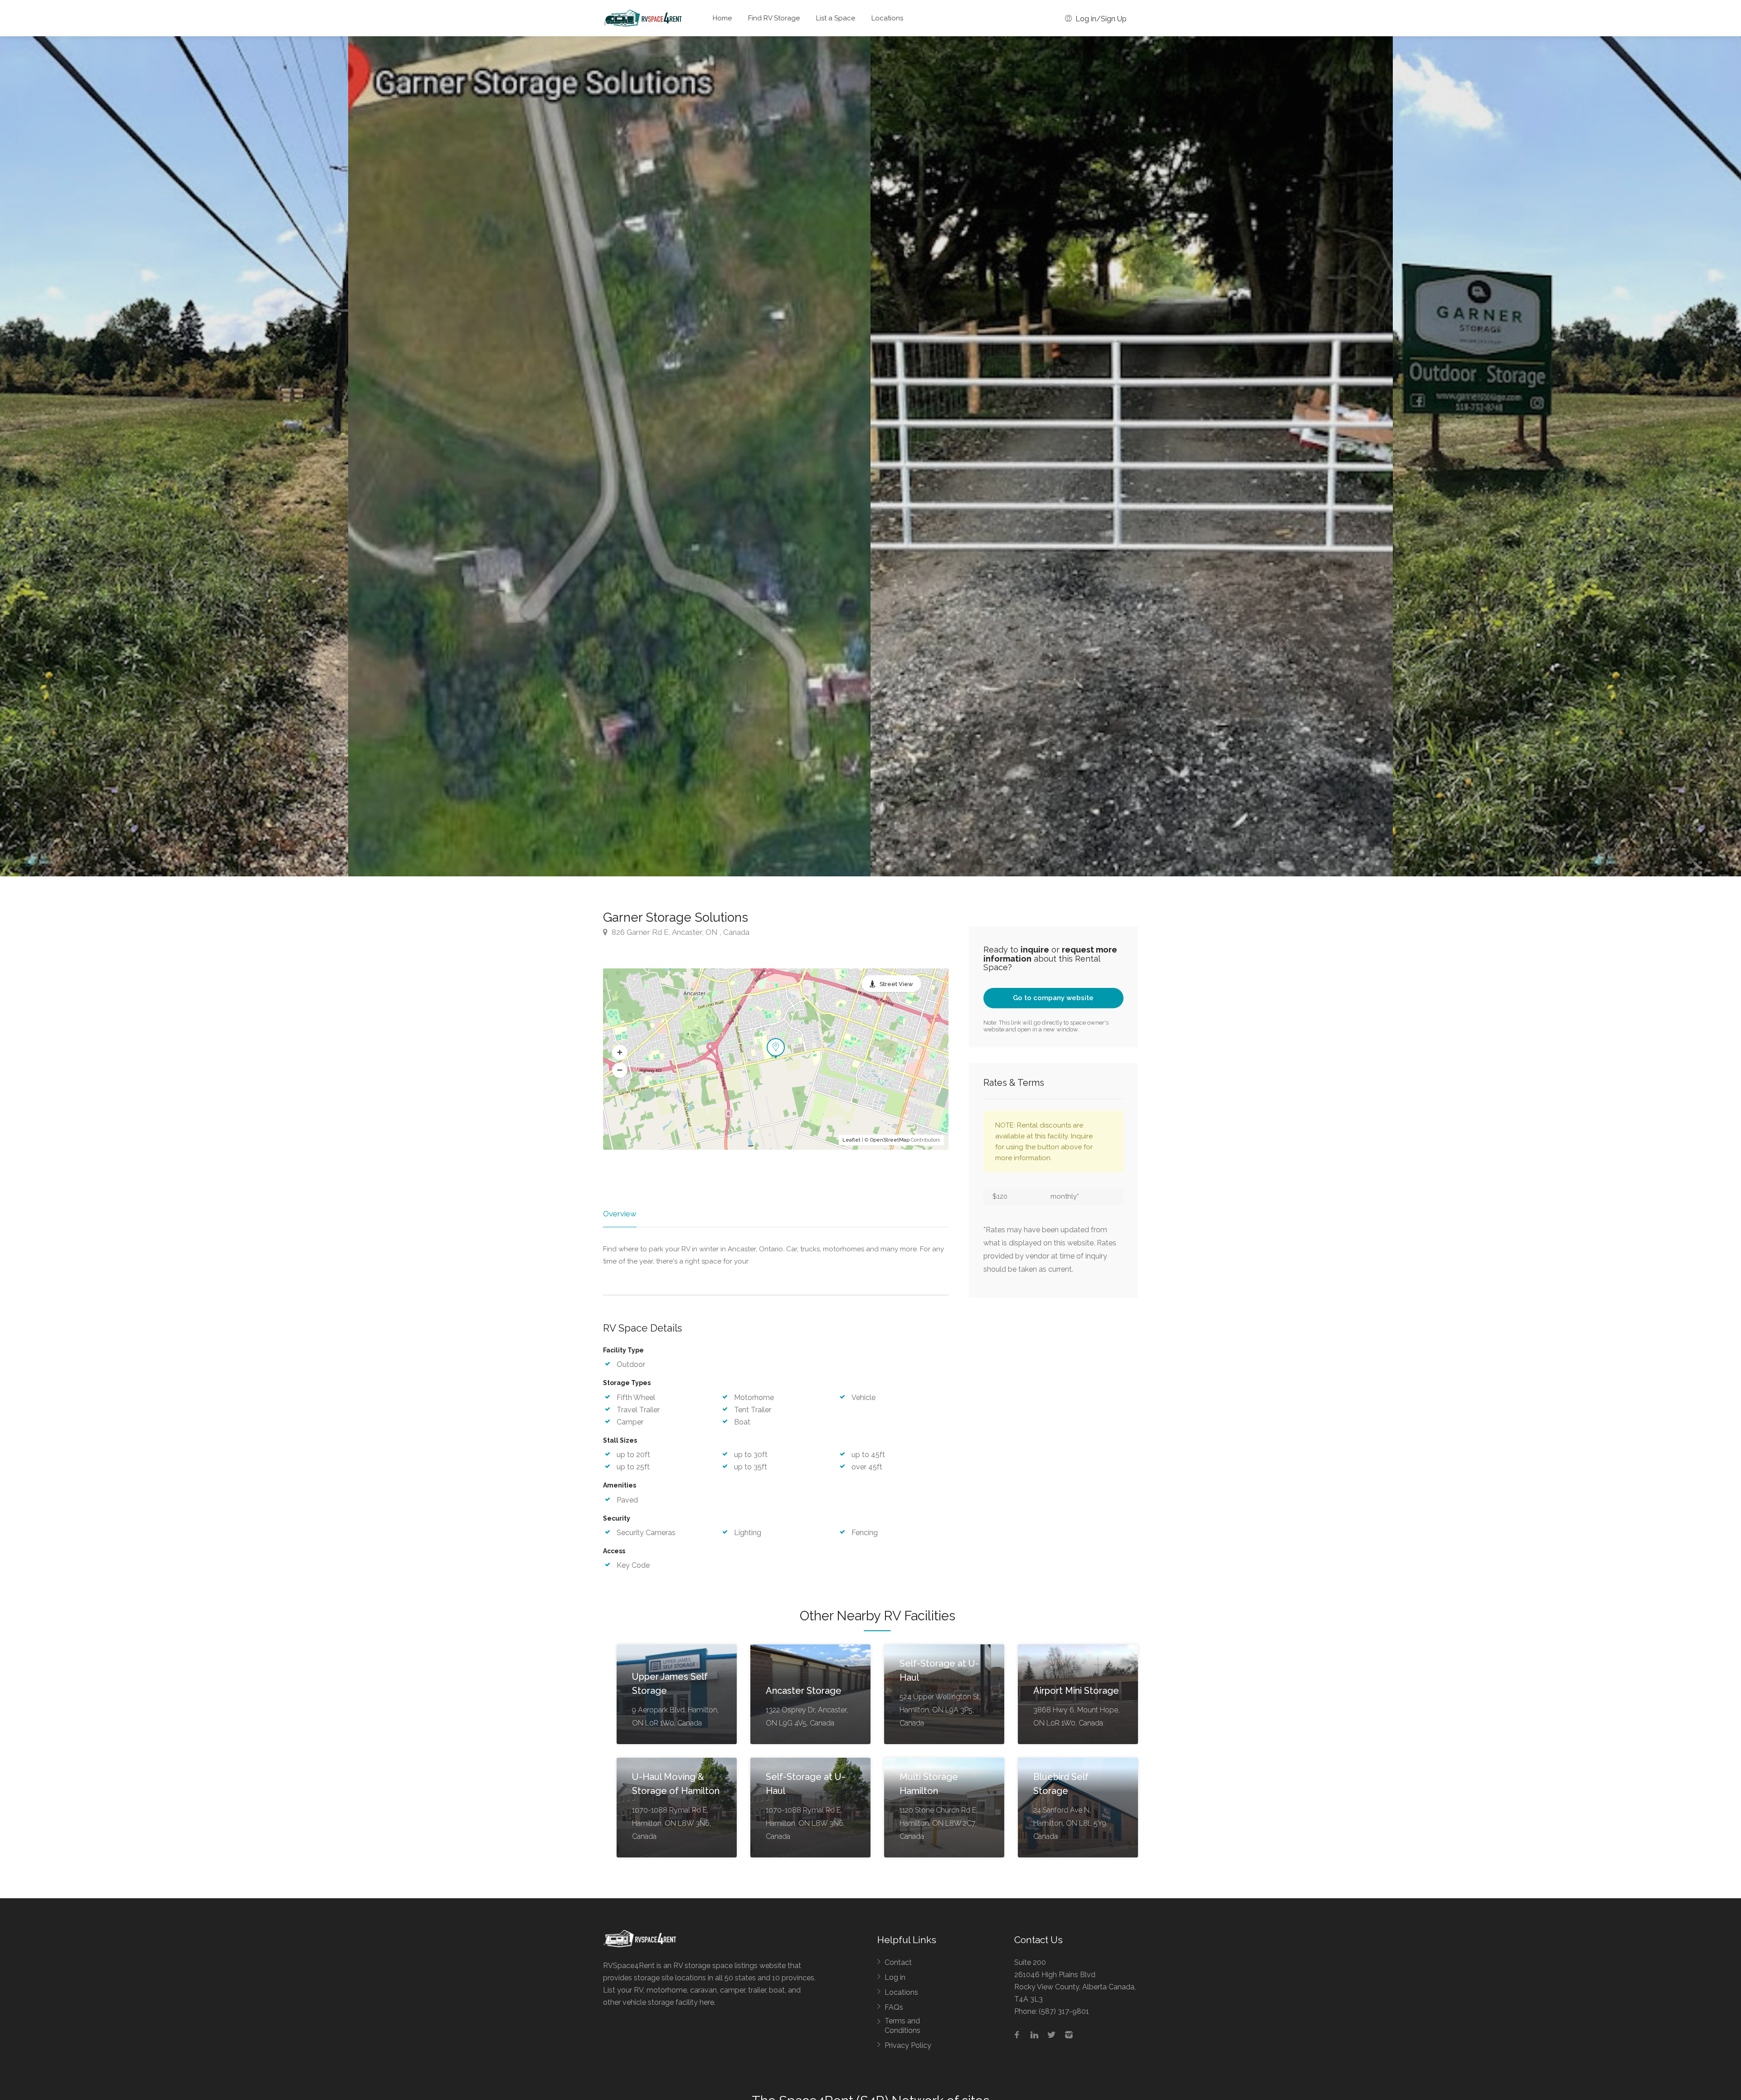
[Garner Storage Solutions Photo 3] (609, 456)
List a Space (836, 18)
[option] (1132, 456)
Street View (896, 984)
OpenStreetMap (890, 1140)
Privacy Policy (908, 2045)
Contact (898, 1962)
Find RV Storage (774, 18)
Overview (620, 1214)
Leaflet (851, 1140)
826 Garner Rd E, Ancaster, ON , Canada (680, 932)
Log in (895, 1977)
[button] (620, 1052)
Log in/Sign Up (1100, 19)
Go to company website (1053, 998)
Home (722, 18)
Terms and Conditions (902, 2026)
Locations (887, 18)
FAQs (894, 2007)
